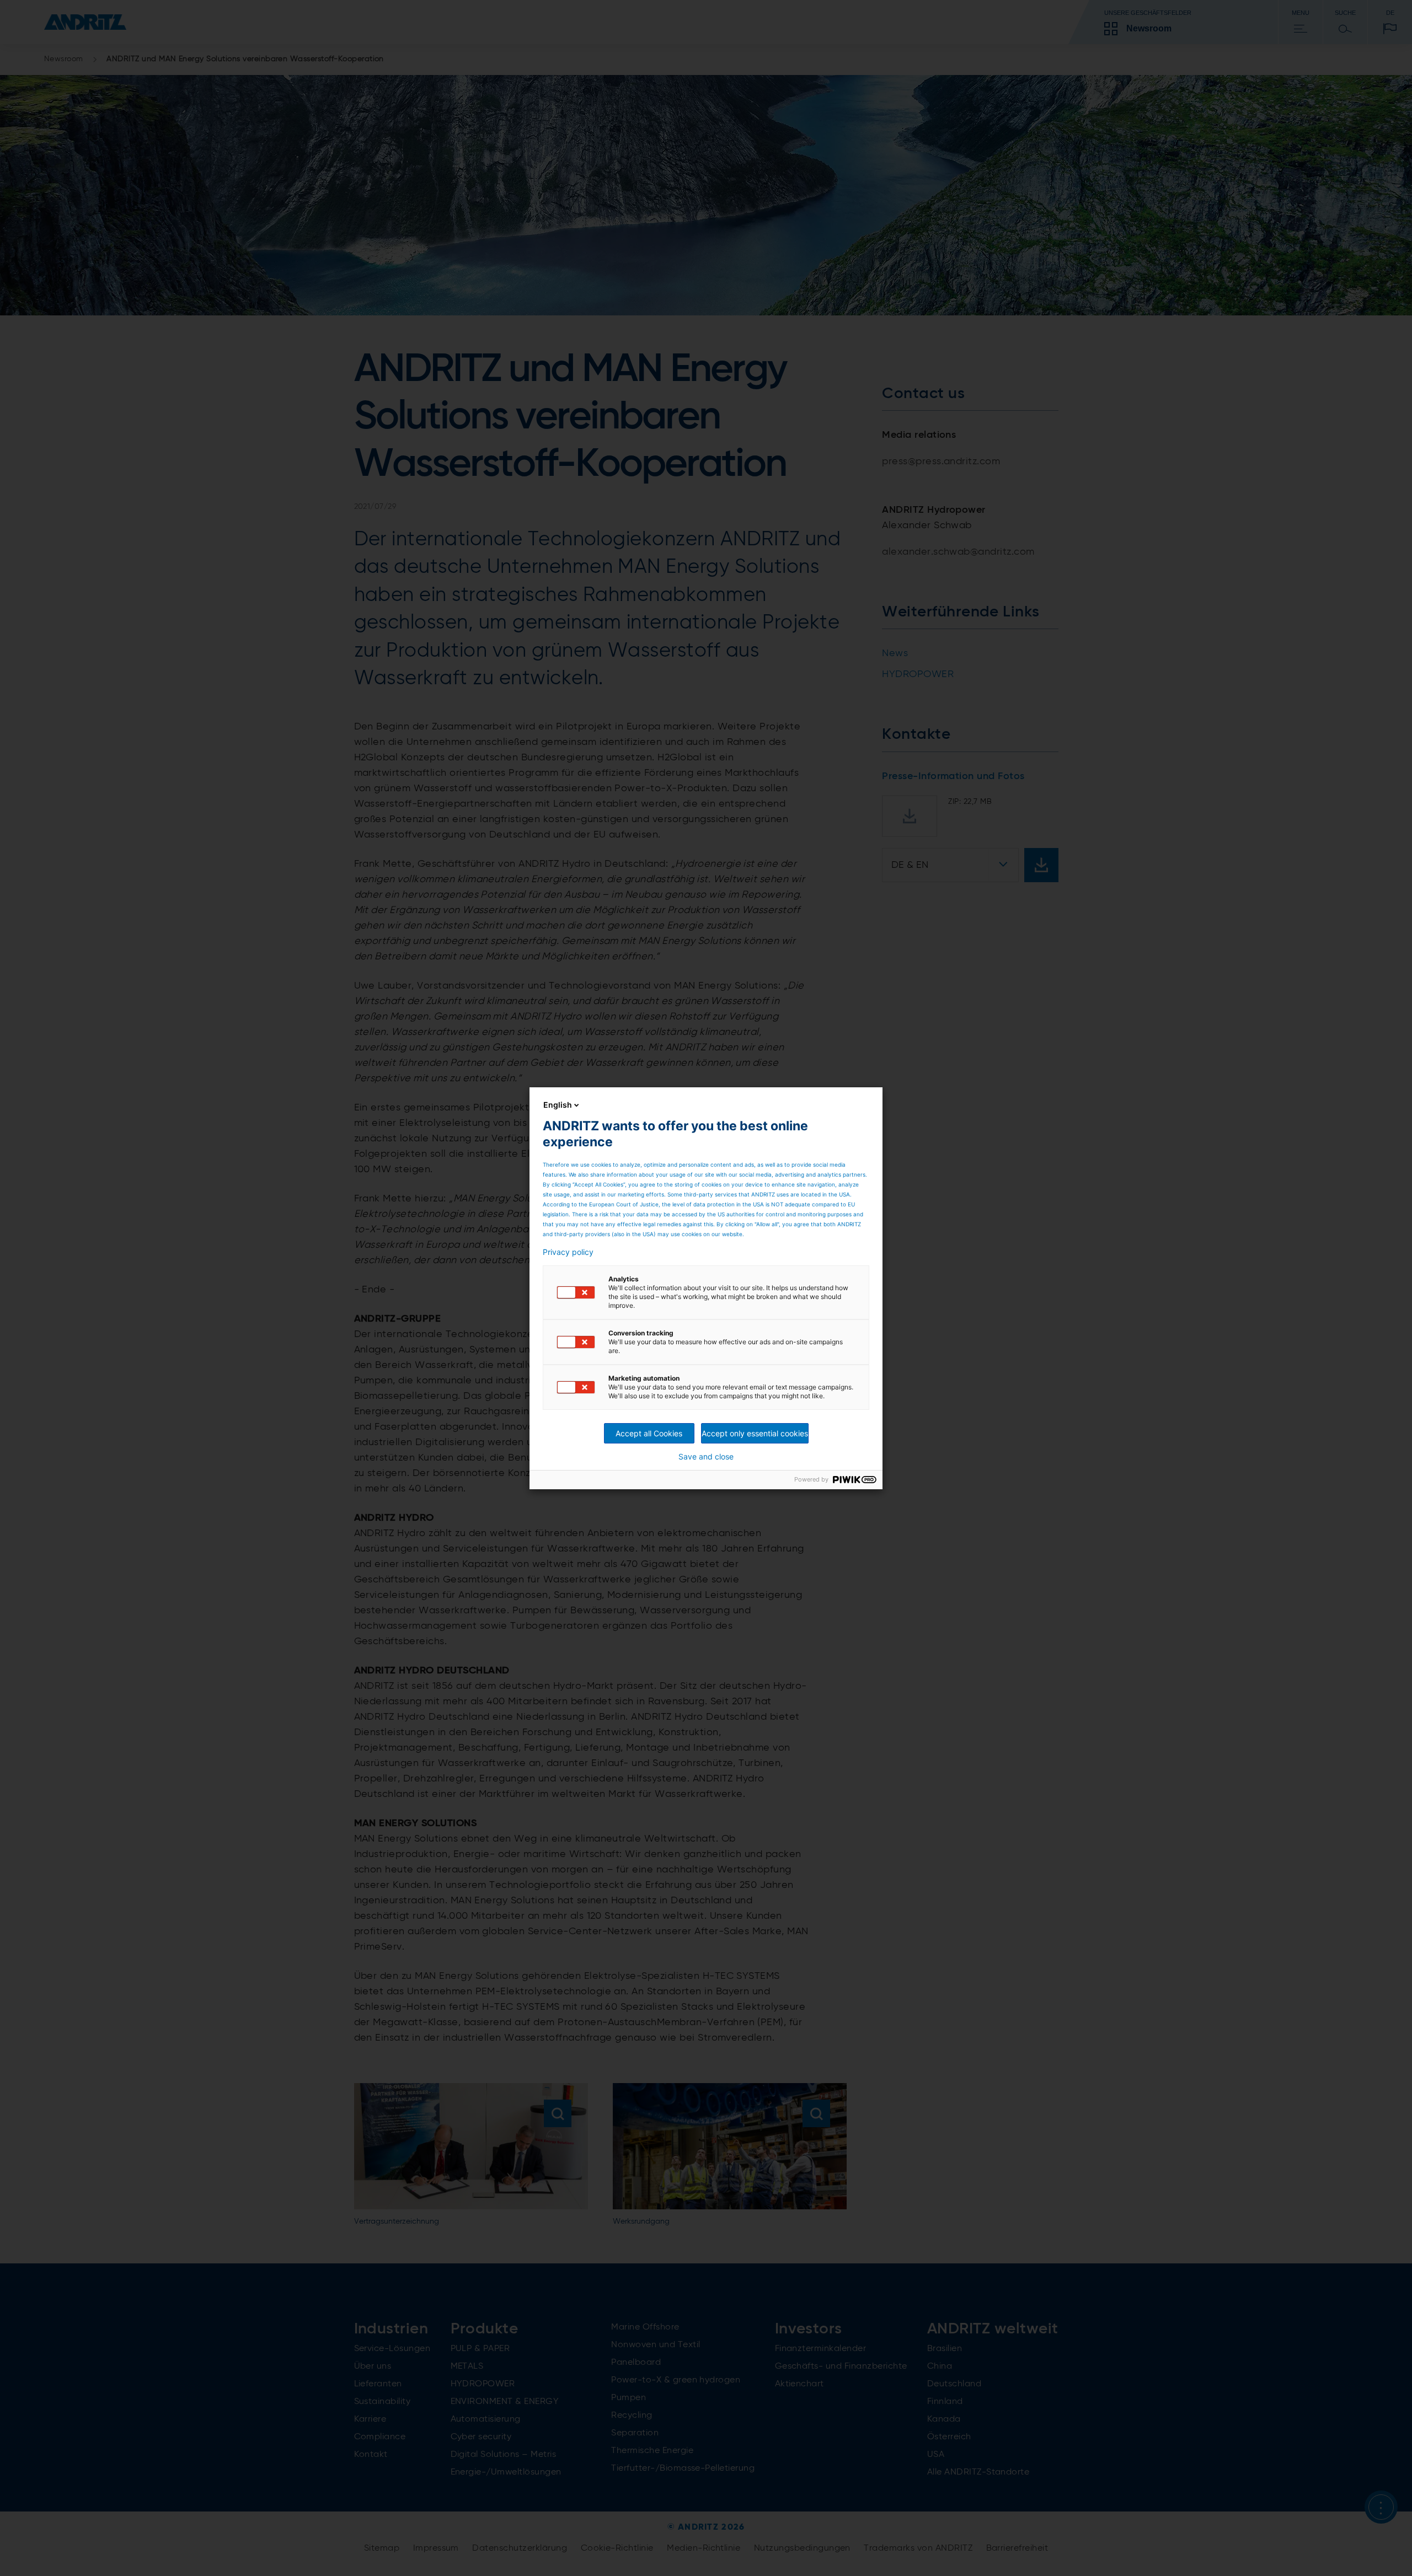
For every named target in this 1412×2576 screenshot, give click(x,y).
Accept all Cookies (649, 1433)
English (558, 1105)
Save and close (706, 1457)
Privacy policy (568, 1252)
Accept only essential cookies (755, 1433)
